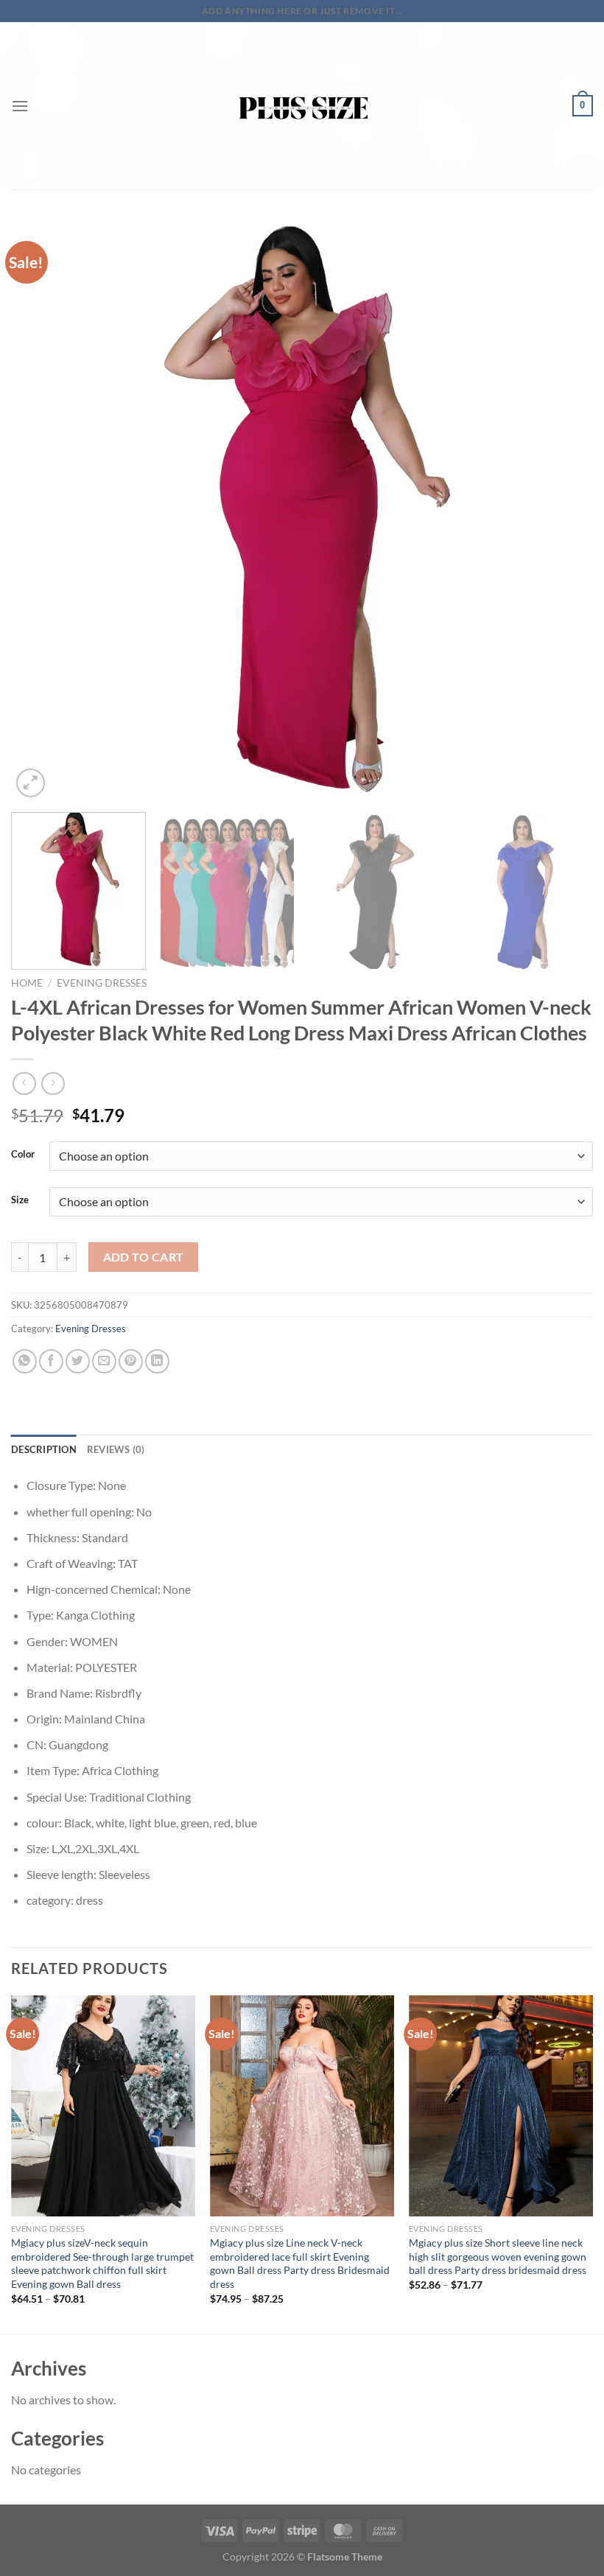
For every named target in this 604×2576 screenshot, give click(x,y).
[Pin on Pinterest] (131, 1361)
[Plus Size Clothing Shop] (302, 106)
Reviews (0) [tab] (116, 1449)
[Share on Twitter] (78, 1361)
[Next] (563, 510)
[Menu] (20, 106)
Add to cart (144, 1257)
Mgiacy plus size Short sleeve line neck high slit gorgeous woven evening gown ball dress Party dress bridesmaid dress (498, 2256)
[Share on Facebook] (51, 1361)
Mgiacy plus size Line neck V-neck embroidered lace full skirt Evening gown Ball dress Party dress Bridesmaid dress (300, 2263)
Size (20, 1200)
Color (23, 1155)
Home (27, 983)
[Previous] (41, 510)
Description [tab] (44, 1449)
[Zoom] (31, 783)
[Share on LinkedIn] (157, 1361)
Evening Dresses (102, 983)
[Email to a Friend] (104, 1361)
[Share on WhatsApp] (25, 1361)
